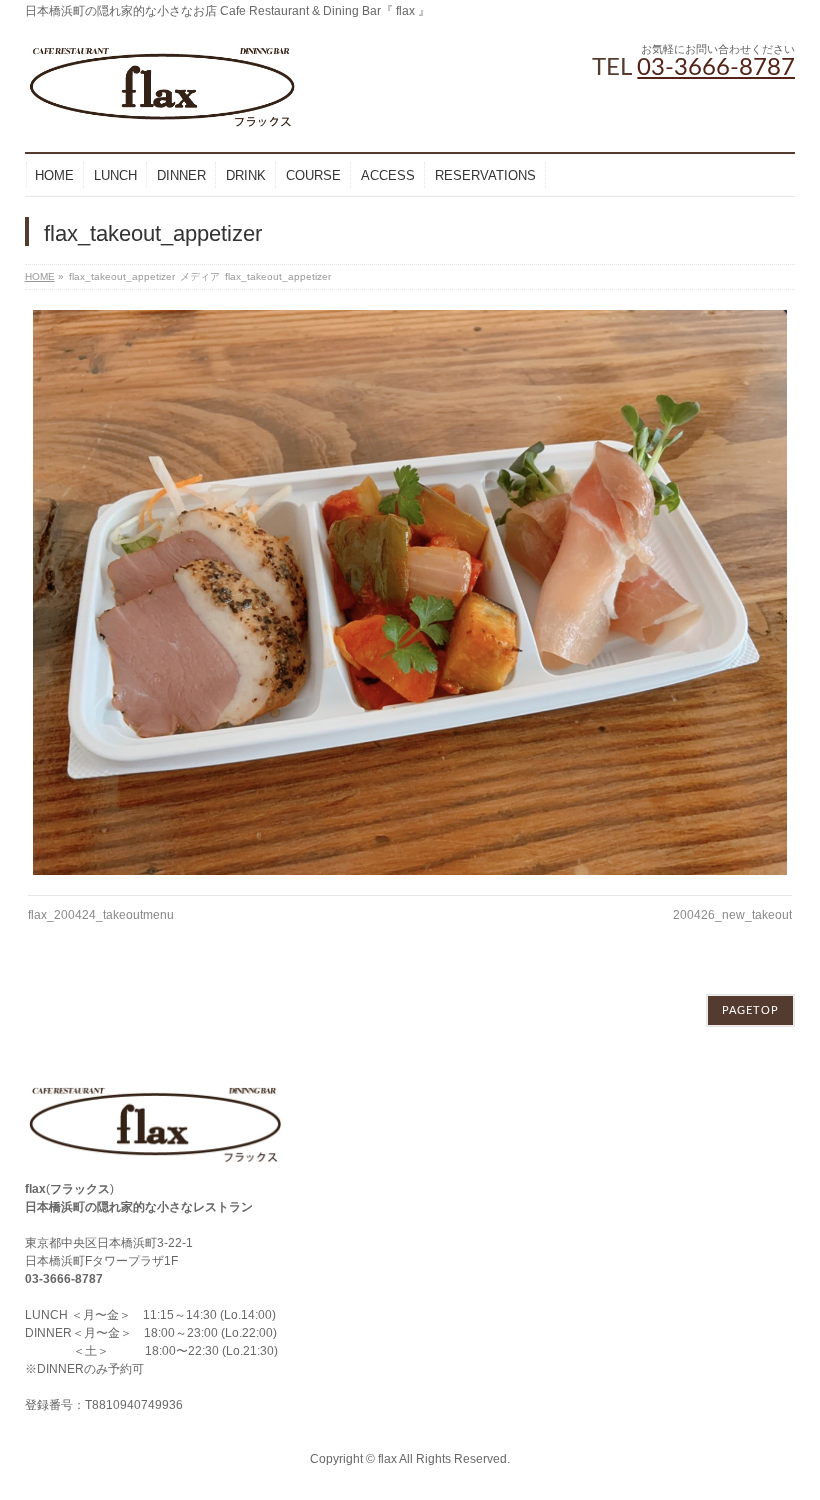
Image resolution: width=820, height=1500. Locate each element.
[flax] (162, 109)
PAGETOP (750, 1010)
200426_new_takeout (732, 915)
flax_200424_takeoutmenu (101, 915)
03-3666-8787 (716, 68)
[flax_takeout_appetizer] (409, 592)
